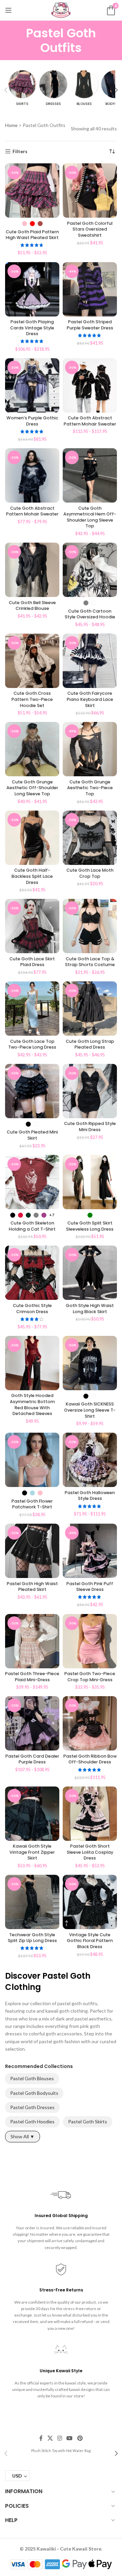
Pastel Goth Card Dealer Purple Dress (32, 1759)
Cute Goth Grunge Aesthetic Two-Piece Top (90, 788)
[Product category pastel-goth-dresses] (53, 90)
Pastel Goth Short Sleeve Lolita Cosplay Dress (90, 1852)
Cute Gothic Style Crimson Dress (32, 1309)
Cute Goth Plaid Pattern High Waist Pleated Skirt (32, 235)
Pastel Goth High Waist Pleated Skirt (32, 1587)
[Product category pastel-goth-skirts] (22, 90)
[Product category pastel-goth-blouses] (84, 90)
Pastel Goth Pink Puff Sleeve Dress (90, 1587)
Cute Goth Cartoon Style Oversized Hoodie (90, 614)
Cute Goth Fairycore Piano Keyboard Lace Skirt (90, 699)
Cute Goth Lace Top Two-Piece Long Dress (32, 1044)
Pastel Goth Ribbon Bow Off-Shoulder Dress (90, 1759)
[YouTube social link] (70, 2438)
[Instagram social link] (59, 2438)
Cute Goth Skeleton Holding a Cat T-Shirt (32, 1226)
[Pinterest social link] (80, 2438)
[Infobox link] (61, 2450)
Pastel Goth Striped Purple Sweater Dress (90, 325)
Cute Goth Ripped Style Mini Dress (90, 1127)
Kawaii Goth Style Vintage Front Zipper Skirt (32, 1852)
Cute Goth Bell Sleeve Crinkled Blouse (32, 606)
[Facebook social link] (41, 2438)
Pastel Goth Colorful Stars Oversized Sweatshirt (90, 229)
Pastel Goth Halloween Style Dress (90, 1496)
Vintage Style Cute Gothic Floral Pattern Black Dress (90, 1941)
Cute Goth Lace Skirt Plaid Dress (32, 962)
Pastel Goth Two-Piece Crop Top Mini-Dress (90, 1677)
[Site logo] (61, 10)
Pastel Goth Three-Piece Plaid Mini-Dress (32, 1677)
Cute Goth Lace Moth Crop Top (90, 873)
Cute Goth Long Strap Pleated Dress (90, 1044)
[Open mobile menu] (8, 10)
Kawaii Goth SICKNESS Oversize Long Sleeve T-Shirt (90, 1410)
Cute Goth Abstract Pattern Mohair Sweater (90, 421)
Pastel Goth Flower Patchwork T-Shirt (32, 1504)
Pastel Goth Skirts (88, 2121)
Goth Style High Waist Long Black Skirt (90, 1309)
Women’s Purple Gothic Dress (32, 421)
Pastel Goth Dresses (32, 2107)
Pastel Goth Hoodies (32, 2121)
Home (11, 125)
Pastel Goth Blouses (32, 2078)
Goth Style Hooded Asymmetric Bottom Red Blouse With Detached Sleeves (32, 1404)
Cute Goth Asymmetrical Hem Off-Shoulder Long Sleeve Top (90, 517)
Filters (20, 151)
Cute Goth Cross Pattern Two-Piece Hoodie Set (32, 699)
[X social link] (50, 2438)
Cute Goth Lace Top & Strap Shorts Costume (90, 962)
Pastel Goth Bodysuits (34, 2093)
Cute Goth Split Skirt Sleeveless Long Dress (90, 1226)
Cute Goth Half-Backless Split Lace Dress (32, 876)
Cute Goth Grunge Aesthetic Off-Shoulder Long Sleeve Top (32, 788)
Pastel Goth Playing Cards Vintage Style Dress (32, 328)
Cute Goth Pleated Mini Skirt (32, 1135)
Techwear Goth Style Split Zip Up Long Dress (32, 1938)
